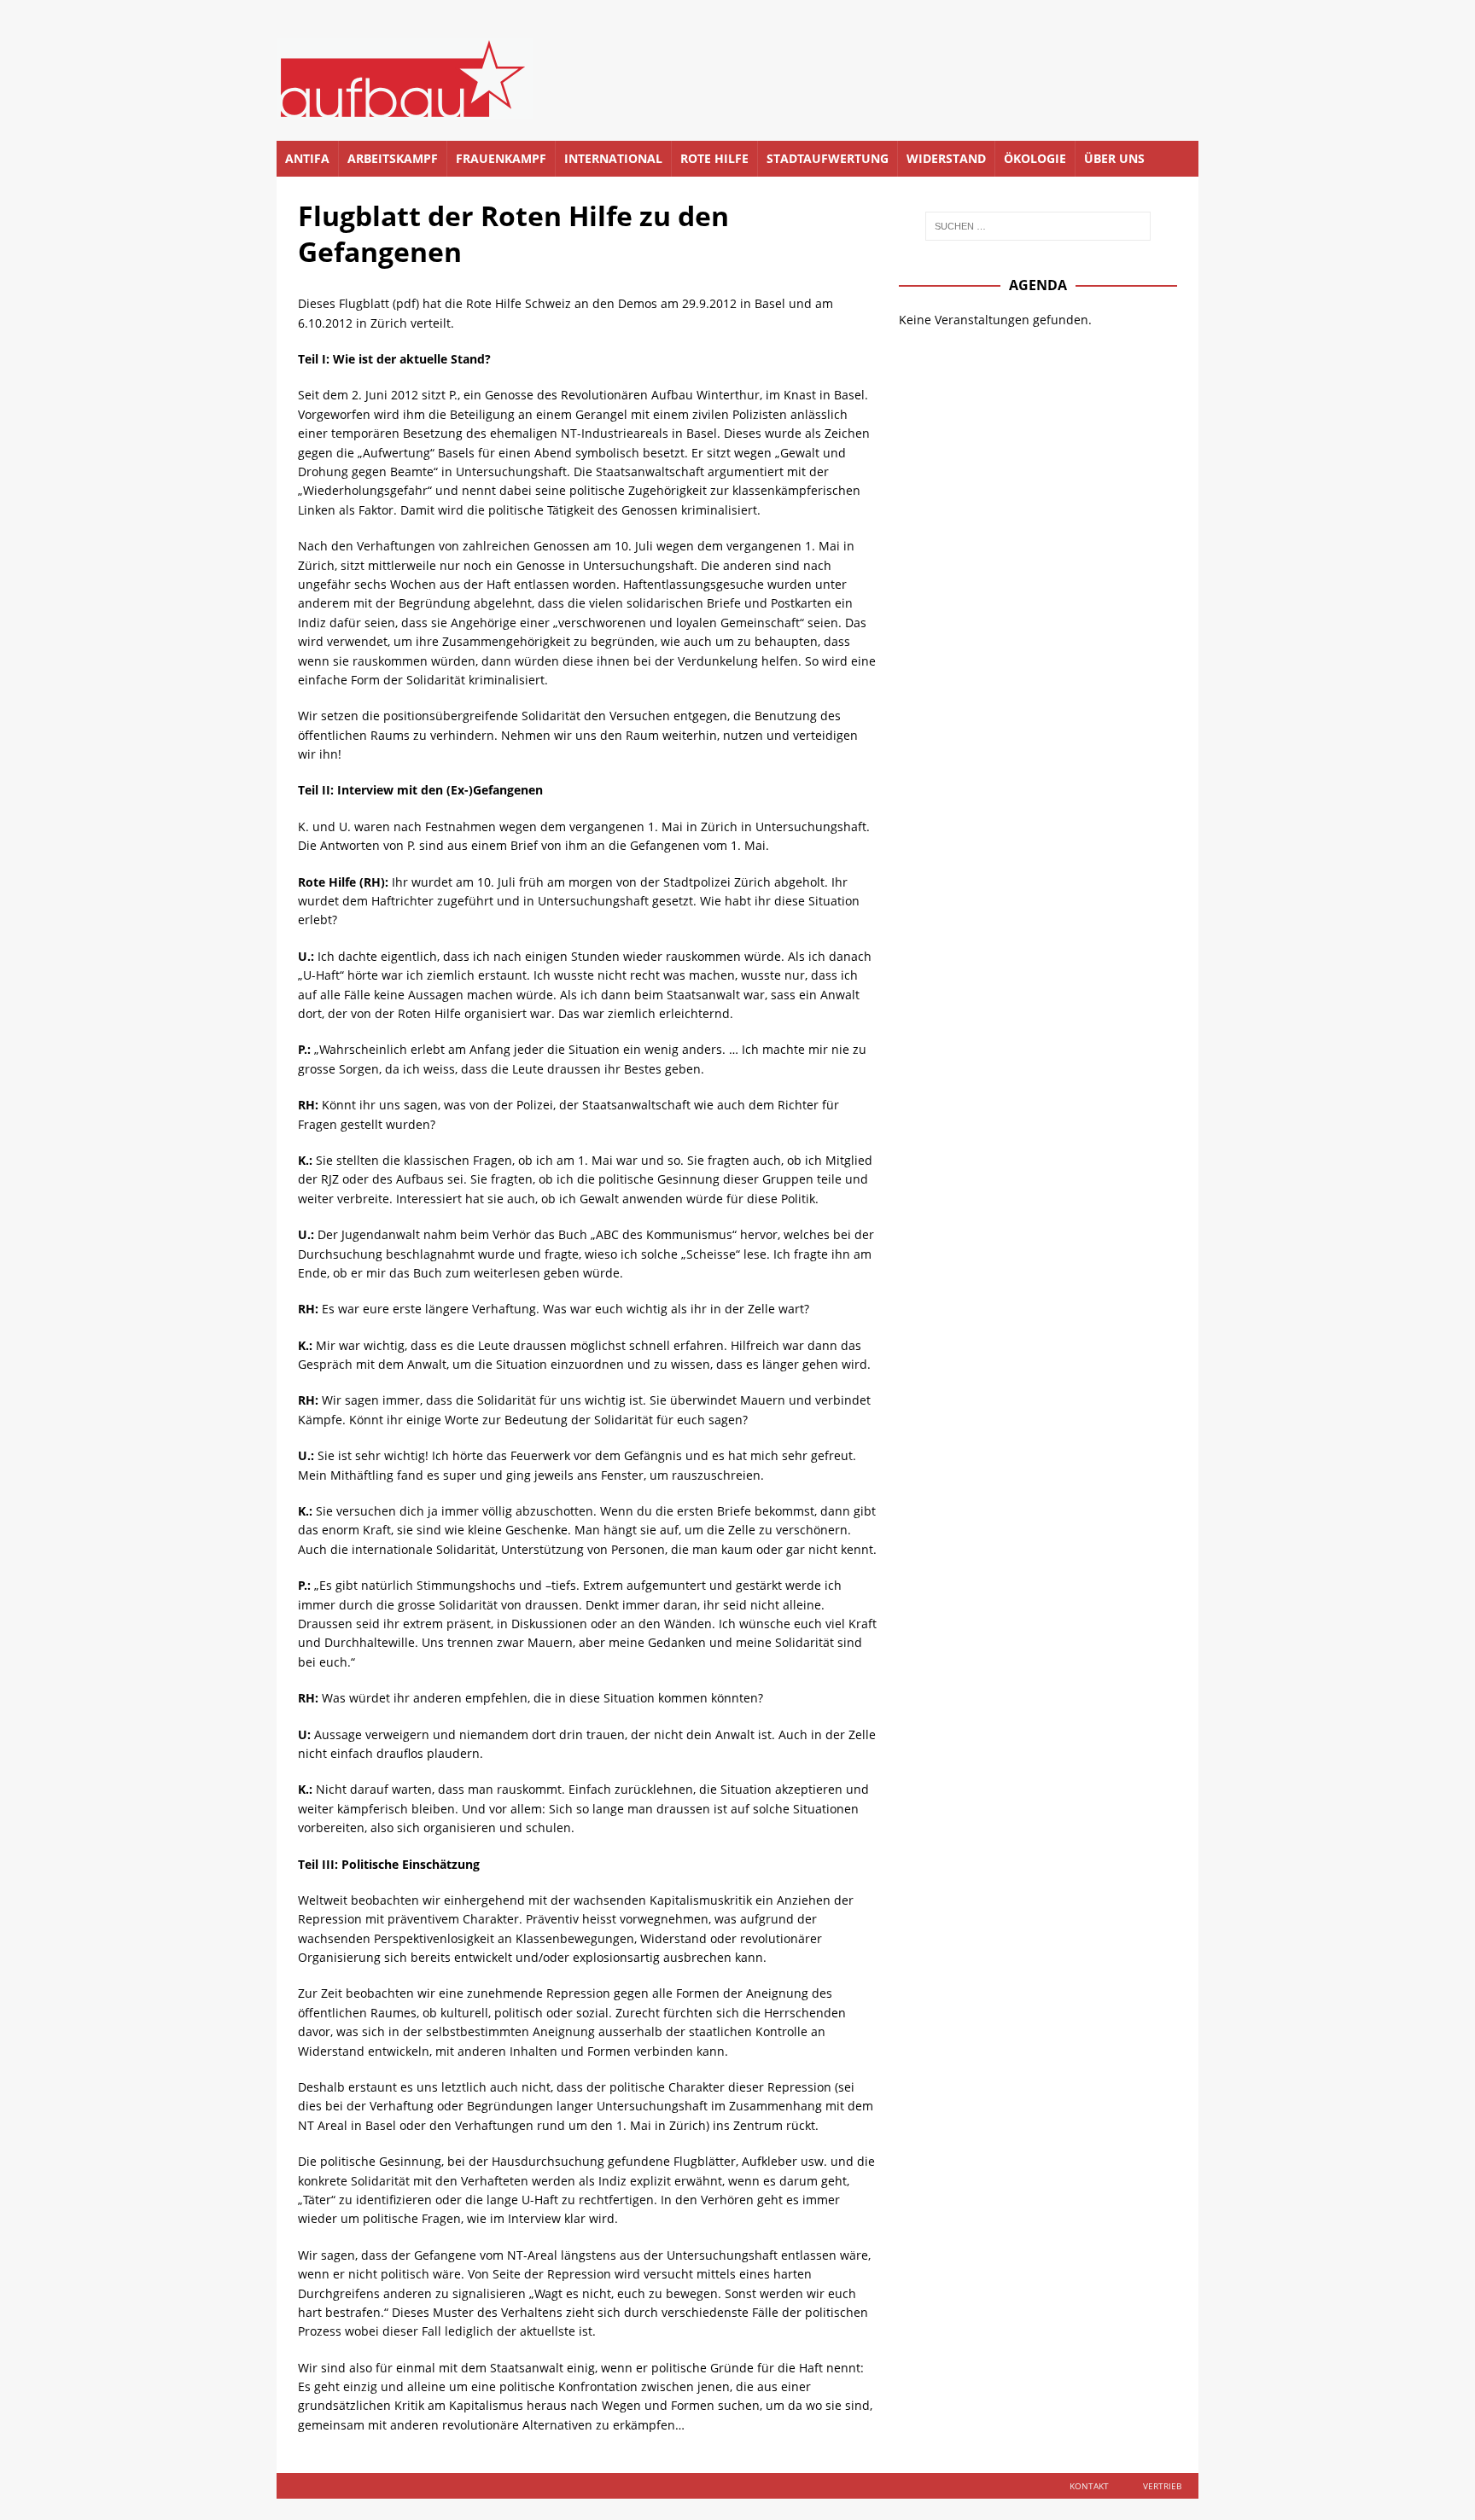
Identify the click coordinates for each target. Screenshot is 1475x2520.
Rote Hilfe (714, 158)
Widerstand (946, 158)
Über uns (1114, 158)
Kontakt (1089, 2486)
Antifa (307, 158)
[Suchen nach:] (1038, 226)
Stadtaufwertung (828, 158)
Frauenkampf (501, 158)
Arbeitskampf (393, 158)
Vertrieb (1162, 2486)
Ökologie (1035, 158)
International (613, 158)
